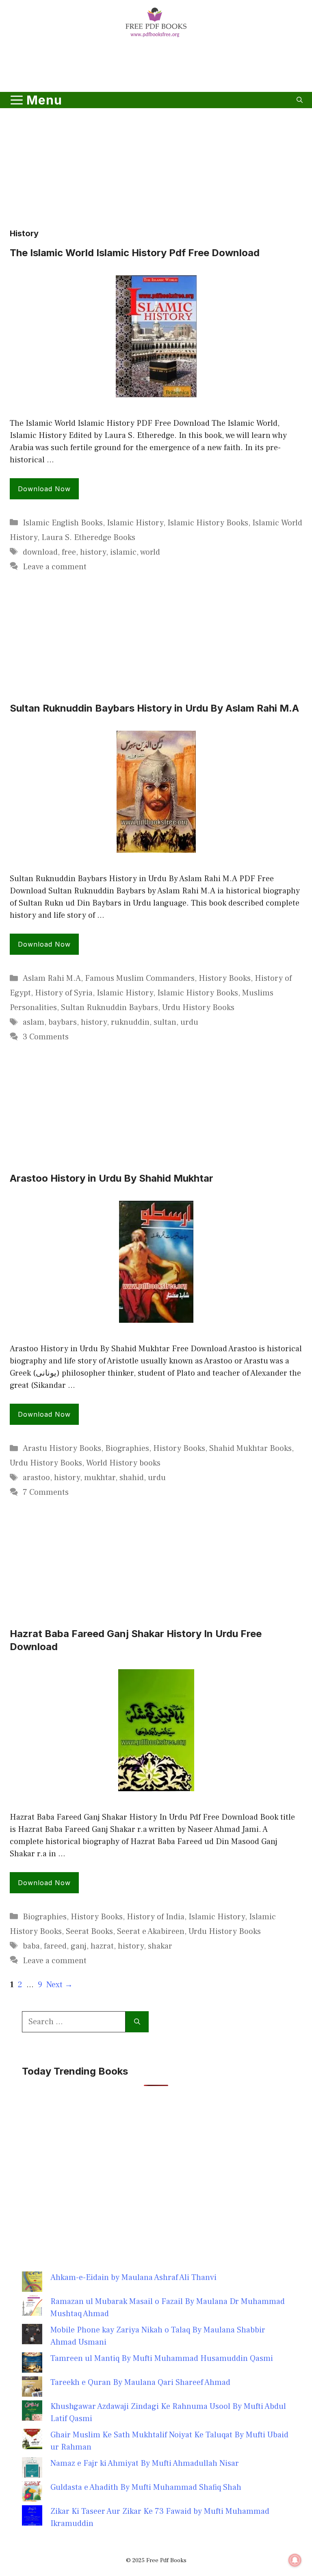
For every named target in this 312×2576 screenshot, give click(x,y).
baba (31, 1946)
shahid (132, 1478)
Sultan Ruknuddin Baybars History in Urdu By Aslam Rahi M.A (154, 708)
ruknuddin (130, 1022)
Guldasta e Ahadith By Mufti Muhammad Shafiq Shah (146, 2487)
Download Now (44, 489)
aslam (34, 1022)
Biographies (127, 1448)
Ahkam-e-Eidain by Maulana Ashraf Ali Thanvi (133, 2278)
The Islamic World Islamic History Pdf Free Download (135, 253)
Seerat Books (89, 1931)
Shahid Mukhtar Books (250, 1448)
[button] (300, 100)
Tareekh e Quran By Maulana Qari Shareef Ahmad (140, 2382)
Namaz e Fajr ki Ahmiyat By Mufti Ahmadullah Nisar (145, 2463)
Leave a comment (55, 567)
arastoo (36, 1478)
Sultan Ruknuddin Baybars (109, 1008)
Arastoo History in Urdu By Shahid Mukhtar (112, 1178)
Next (60, 1985)
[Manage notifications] (295, 2560)
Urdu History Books (198, 1008)
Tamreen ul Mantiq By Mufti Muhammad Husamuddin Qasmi (162, 2358)
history (93, 552)
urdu (189, 1022)
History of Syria (64, 993)
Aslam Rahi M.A (52, 978)
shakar (160, 1946)
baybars (63, 1022)
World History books (123, 1463)
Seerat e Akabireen (151, 1931)
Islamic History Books (208, 523)
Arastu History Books (62, 1448)
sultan (165, 1022)
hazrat (102, 1946)
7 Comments (46, 1492)
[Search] (137, 2022)
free (69, 552)
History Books (225, 978)
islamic (123, 552)
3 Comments (46, 1037)
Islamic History (135, 523)
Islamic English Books (63, 523)
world (150, 552)
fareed (55, 1946)
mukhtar (100, 1478)
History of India (156, 1917)
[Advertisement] (156, 66)
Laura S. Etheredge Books (88, 538)
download (40, 552)
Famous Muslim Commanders (140, 978)
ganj (79, 1946)
